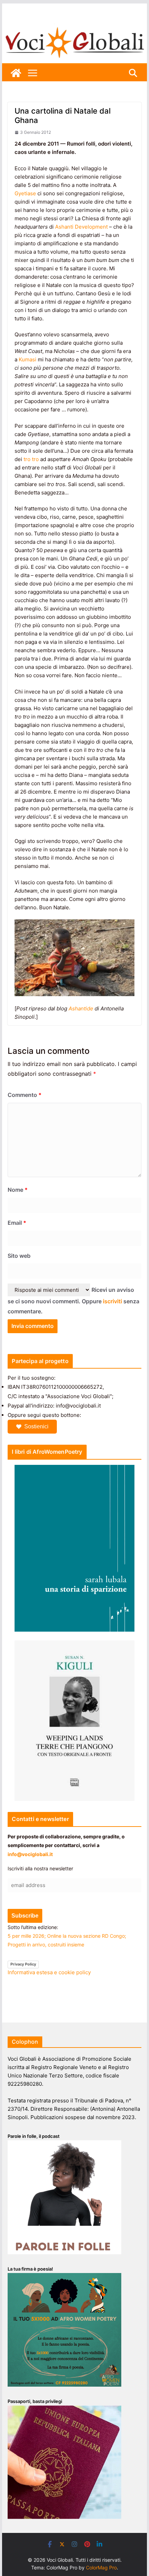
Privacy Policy (23, 1964)
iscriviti (112, 1301)
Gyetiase (25, 193)
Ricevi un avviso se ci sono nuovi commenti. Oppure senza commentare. (73, 1301)
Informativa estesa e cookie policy (49, 1972)
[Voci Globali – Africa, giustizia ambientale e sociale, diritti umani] (74, 28)
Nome (18, 1190)
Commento (25, 1095)
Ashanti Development (81, 227)
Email (17, 1223)
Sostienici (36, 1426)
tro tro (31, 459)
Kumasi (28, 359)
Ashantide (81, 1008)
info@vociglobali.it (30, 1854)
